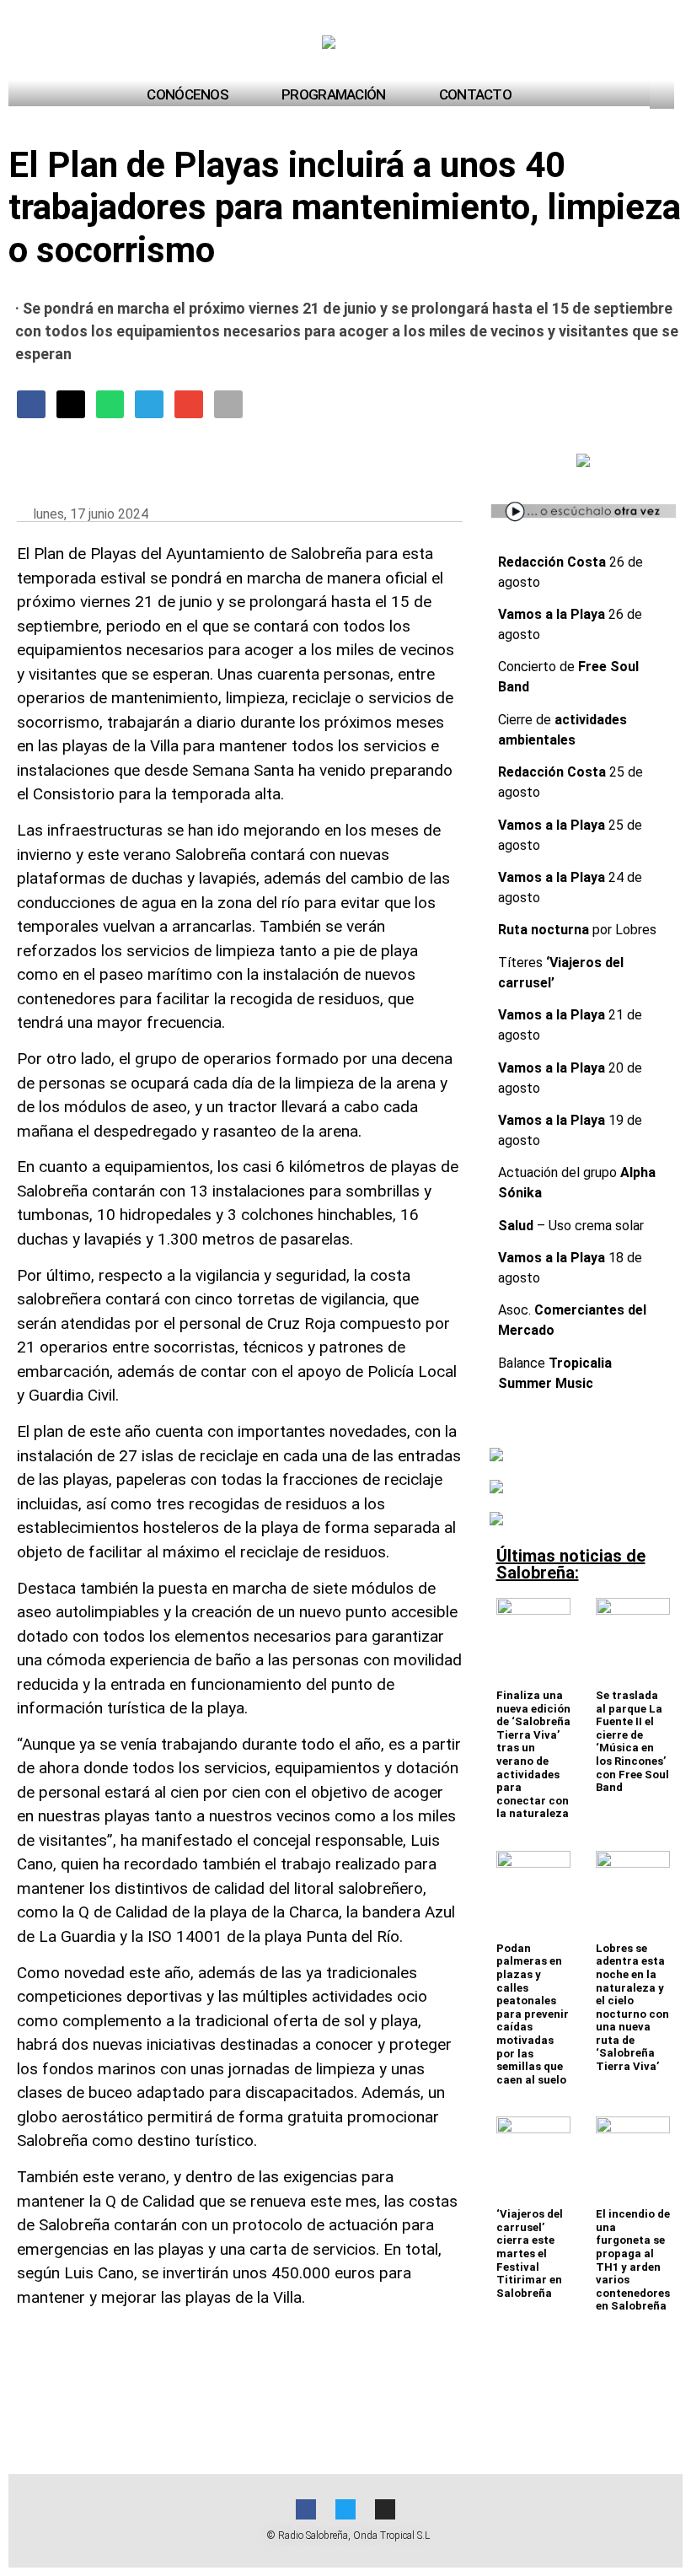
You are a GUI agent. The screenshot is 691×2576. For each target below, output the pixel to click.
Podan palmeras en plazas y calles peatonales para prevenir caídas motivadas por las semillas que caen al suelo (533, 2014)
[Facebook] (306, 2509)
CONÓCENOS (187, 94)
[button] (664, 94)
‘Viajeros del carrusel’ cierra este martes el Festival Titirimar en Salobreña (530, 2253)
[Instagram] (385, 2509)
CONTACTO (475, 94)
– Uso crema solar (571, 1226)
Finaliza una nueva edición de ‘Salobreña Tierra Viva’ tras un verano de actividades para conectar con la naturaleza (533, 1754)
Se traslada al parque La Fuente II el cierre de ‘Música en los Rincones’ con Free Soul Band (632, 1741)
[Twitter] (345, 2509)
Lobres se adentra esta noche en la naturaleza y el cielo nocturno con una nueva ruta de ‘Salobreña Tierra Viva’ (632, 2007)
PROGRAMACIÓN (334, 94)
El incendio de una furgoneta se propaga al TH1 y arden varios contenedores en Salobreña (633, 2260)
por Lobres (577, 930)
